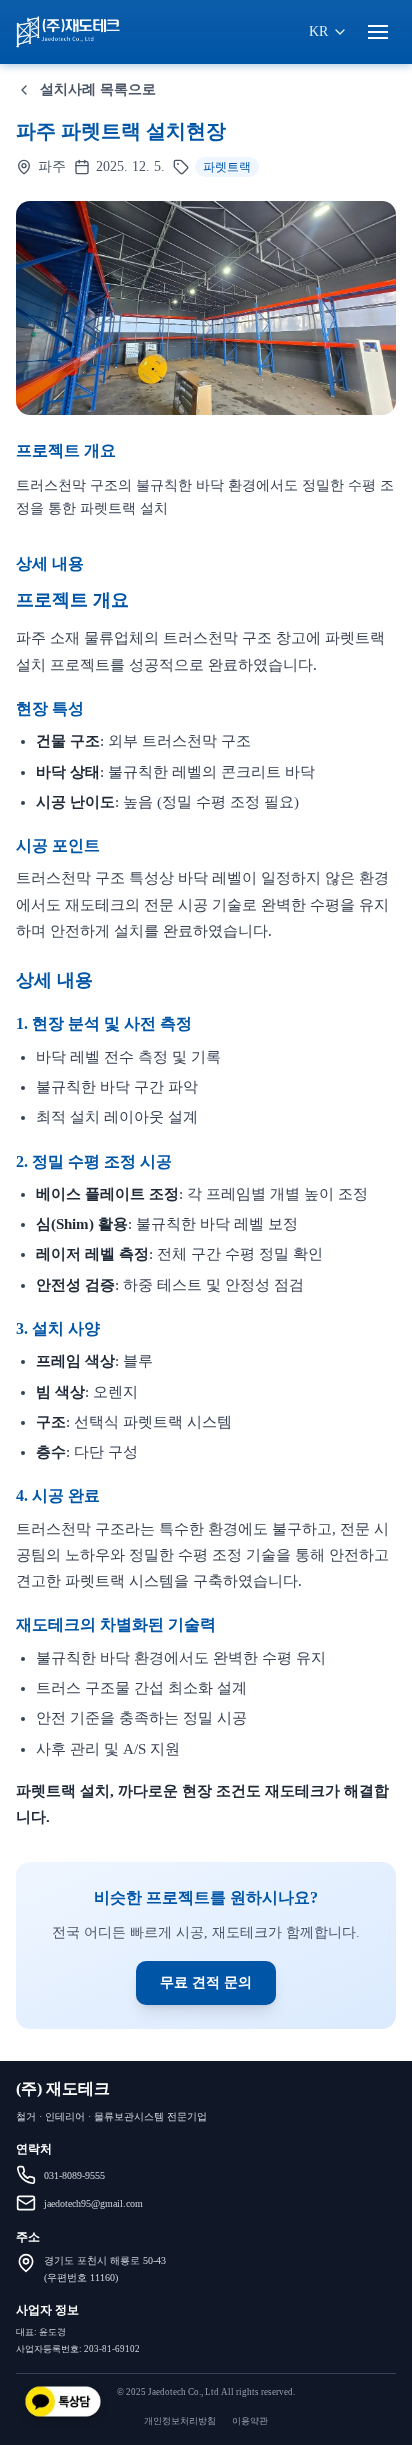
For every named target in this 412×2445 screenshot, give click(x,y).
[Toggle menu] (378, 32)
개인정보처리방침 (180, 2421)
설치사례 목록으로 (98, 89)
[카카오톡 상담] (63, 2403)
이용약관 (250, 2421)
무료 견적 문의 (206, 1982)
